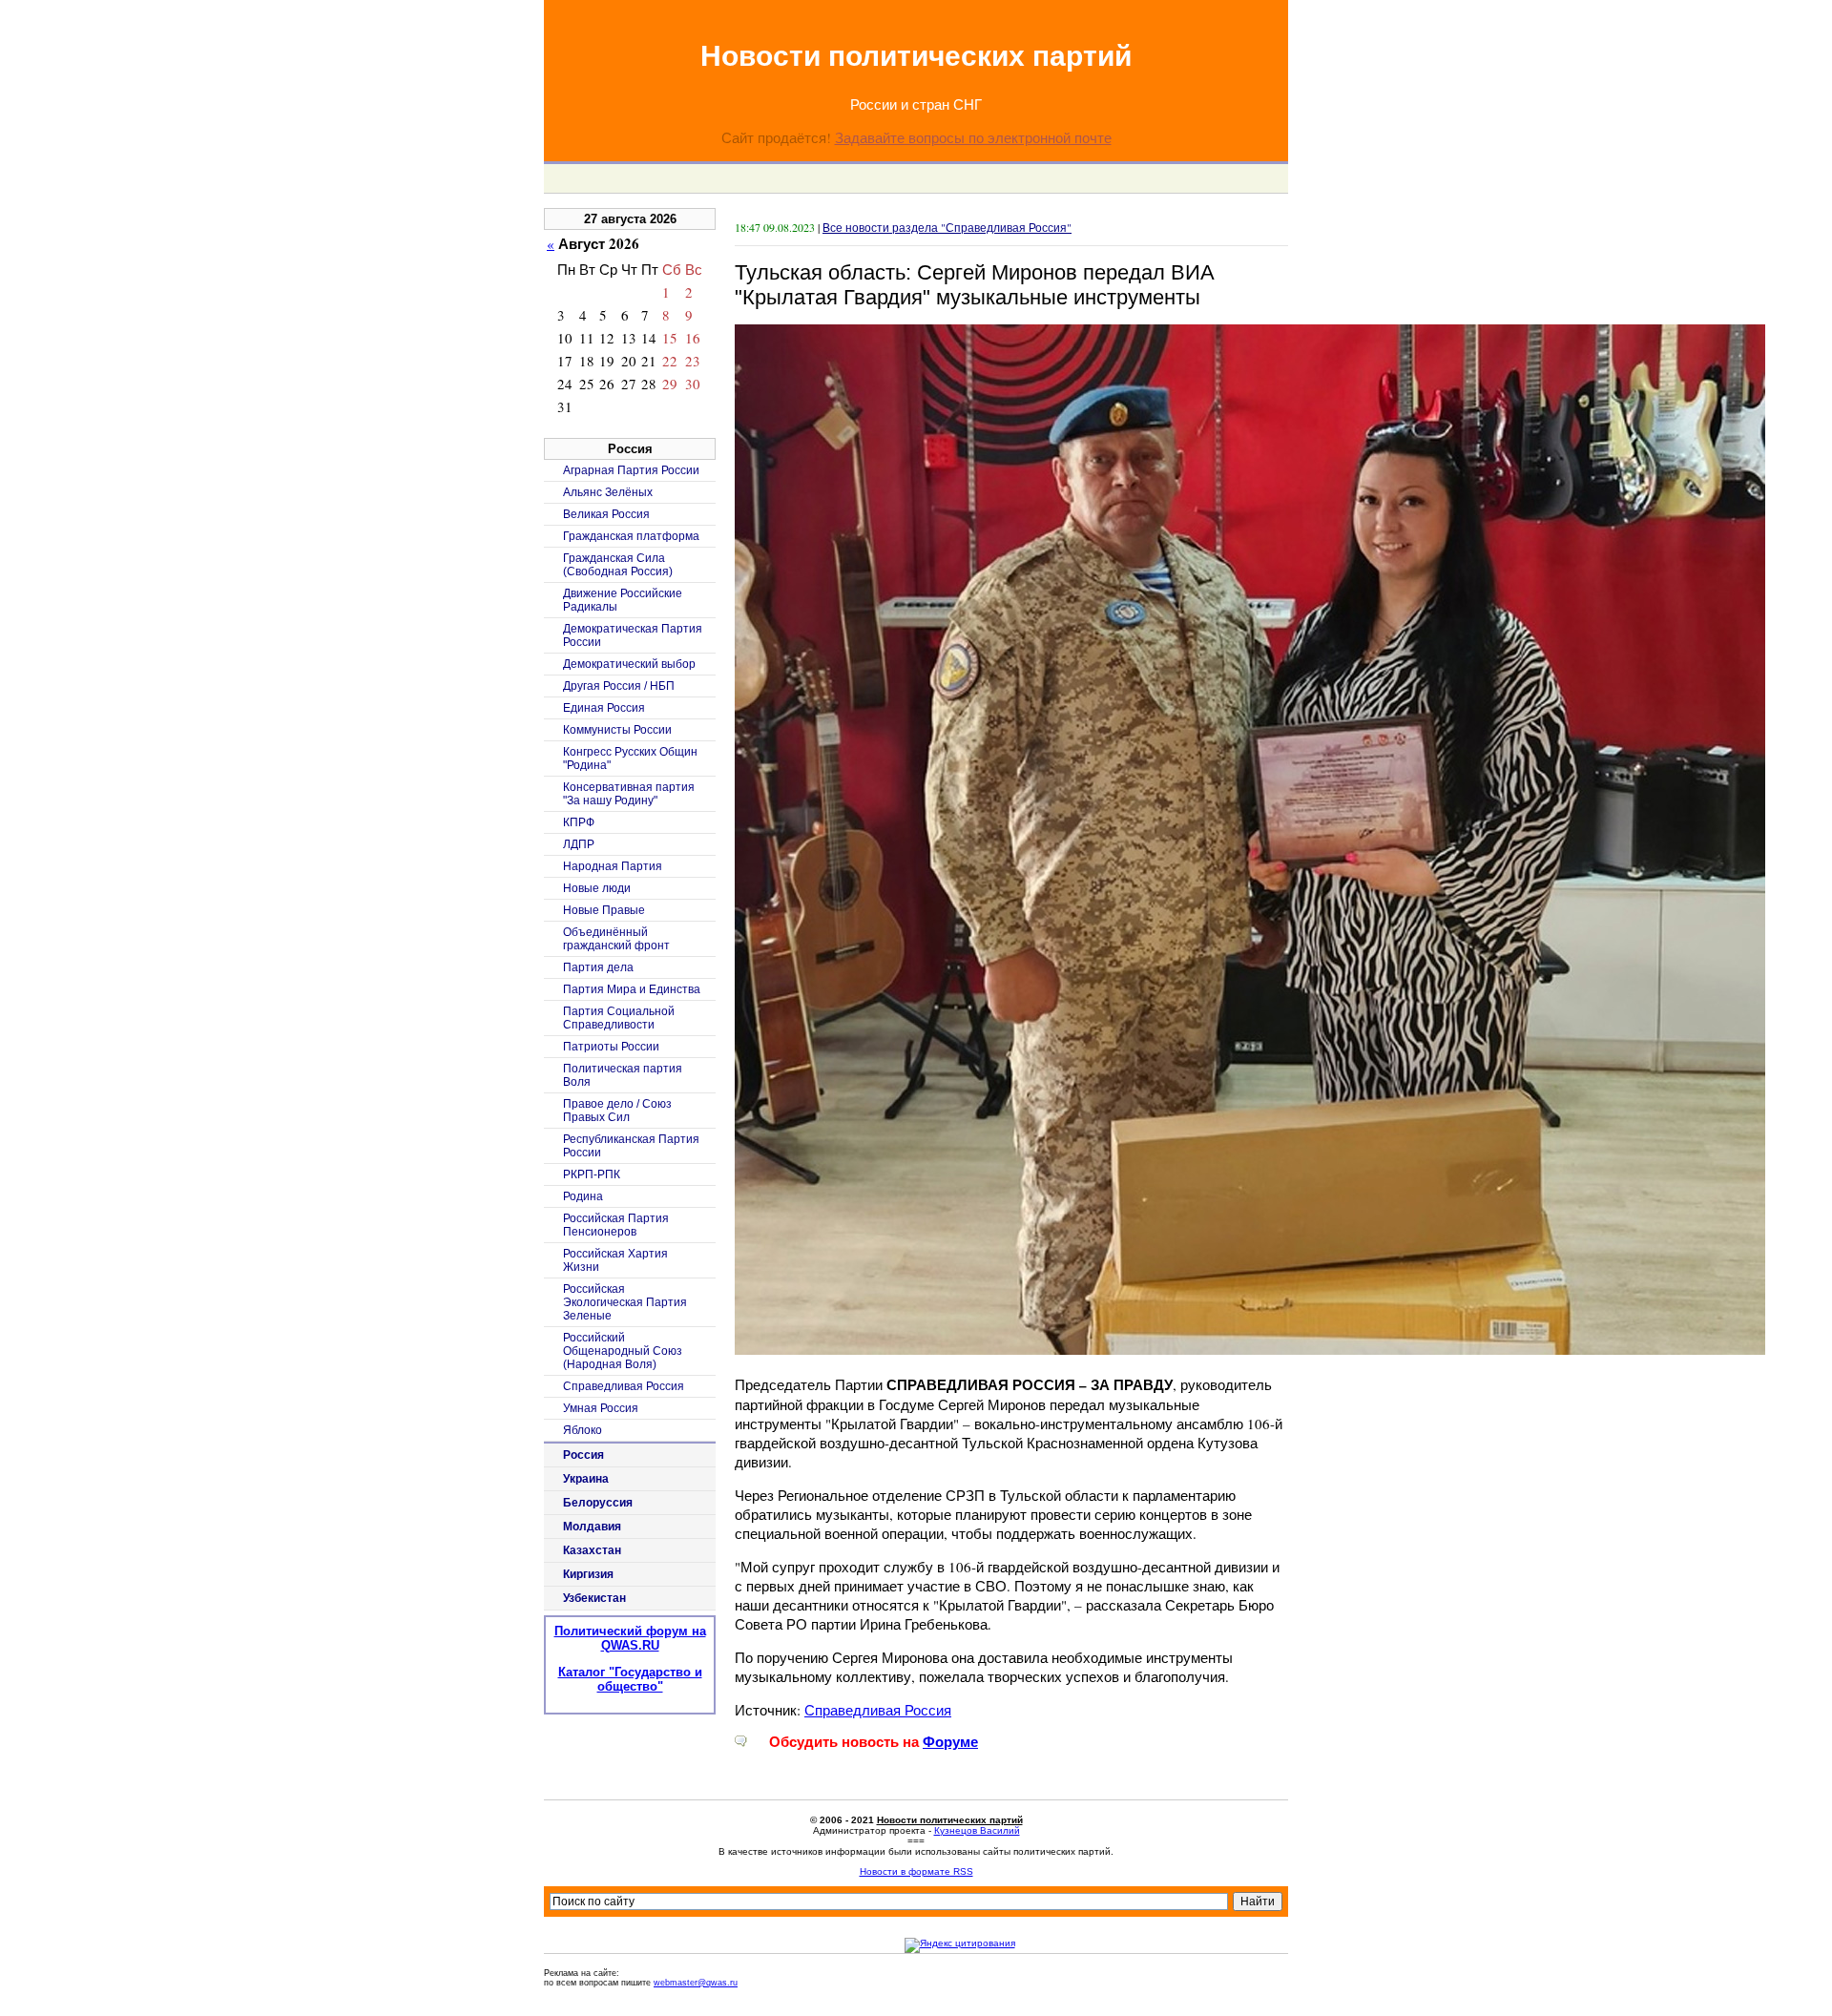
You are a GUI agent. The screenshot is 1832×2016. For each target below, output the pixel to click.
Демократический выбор (629, 664)
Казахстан (592, 1550)
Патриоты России (611, 1047)
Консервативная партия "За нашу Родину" (629, 794)
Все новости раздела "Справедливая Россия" (947, 227)
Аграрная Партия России (631, 470)
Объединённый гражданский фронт (616, 939)
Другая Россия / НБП (619, 686)
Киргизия (588, 1574)
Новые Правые (604, 910)
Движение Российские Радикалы (623, 600)
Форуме (950, 1742)
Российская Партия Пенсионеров (616, 1225)
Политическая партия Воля (623, 1075)
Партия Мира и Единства (632, 989)
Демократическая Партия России (633, 635)
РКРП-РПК (592, 1174)
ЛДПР (579, 844)
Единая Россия (604, 708)
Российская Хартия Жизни (615, 1260)
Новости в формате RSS (916, 1871)
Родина (583, 1196)
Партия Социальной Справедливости (619, 1018)
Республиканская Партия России (631, 1146)
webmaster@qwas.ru (696, 1983)
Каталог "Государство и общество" (630, 1679)
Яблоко (583, 1430)
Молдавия (592, 1527)
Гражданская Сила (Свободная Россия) (618, 565)
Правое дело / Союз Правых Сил (617, 1111)
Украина (586, 1479)
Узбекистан (594, 1598)
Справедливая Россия (878, 1710)
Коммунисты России (617, 730)
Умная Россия (601, 1408)
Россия (583, 1455)
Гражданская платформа (631, 536)
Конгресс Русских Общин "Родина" (630, 759)
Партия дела (598, 967)
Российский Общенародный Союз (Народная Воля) (623, 1351)
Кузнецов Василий (977, 1830)
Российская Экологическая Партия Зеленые (625, 1302)
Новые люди (597, 888)
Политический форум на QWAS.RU (630, 1638)
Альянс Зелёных (608, 492)
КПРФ (579, 822)
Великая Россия (606, 514)
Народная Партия (613, 866)
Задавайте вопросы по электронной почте (973, 137)
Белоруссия (598, 1503)
